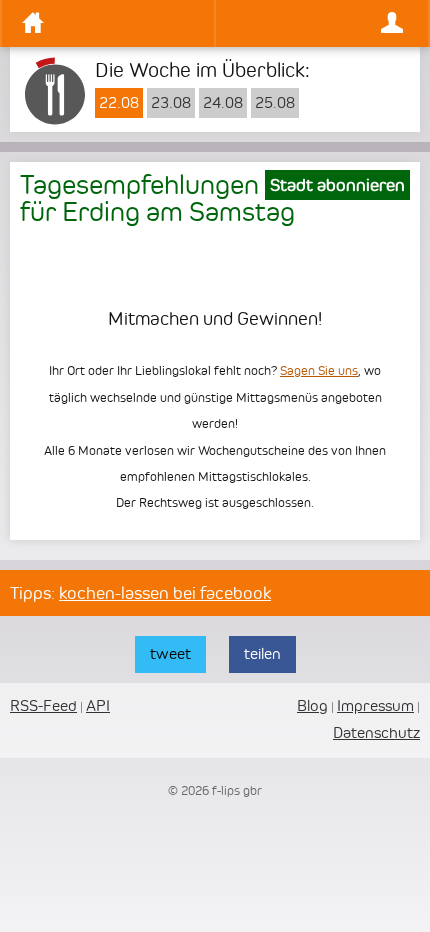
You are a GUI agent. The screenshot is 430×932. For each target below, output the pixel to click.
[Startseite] (113, 23)
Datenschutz (376, 732)
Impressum (375, 705)
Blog (312, 705)
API (98, 705)
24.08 (223, 103)
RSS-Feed (43, 705)
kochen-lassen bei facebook (165, 593)
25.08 (275, 103)
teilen (262, 653)
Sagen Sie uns (319, 370)
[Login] (317, 23)
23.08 (171, 103)
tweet (170, 653)
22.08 (119, 103)
